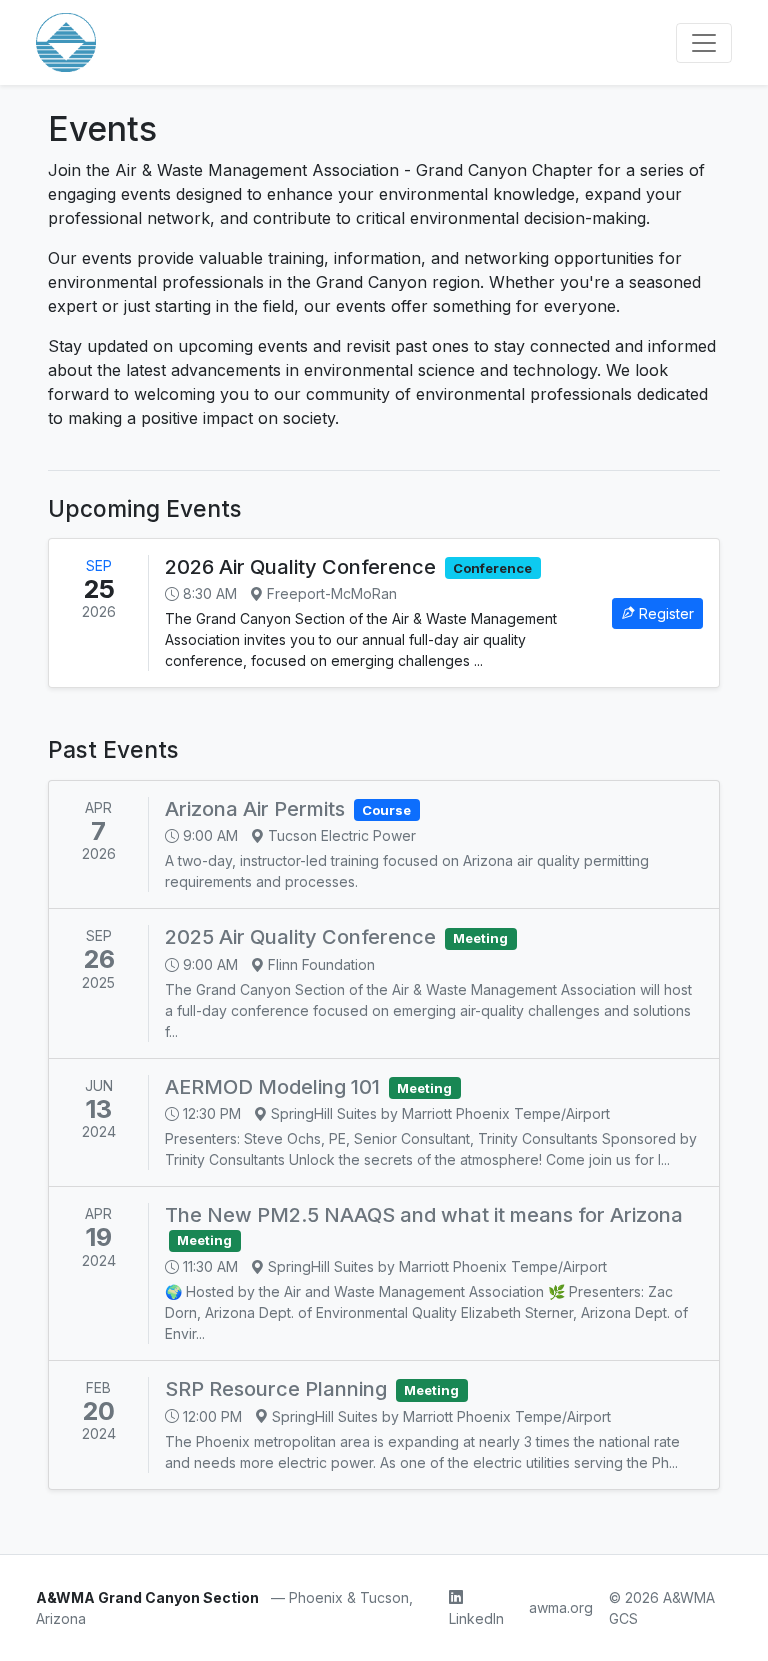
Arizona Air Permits (255, 809)
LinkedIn (476, 1618)
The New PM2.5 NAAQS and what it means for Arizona (424, 1215)
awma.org (561, 1607)
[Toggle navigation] (704, 43)
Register (666, 613)
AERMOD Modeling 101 (272, 1087)
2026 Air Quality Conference (300, 567)
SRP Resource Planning (276, 1389)
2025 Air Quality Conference (300, 937)
